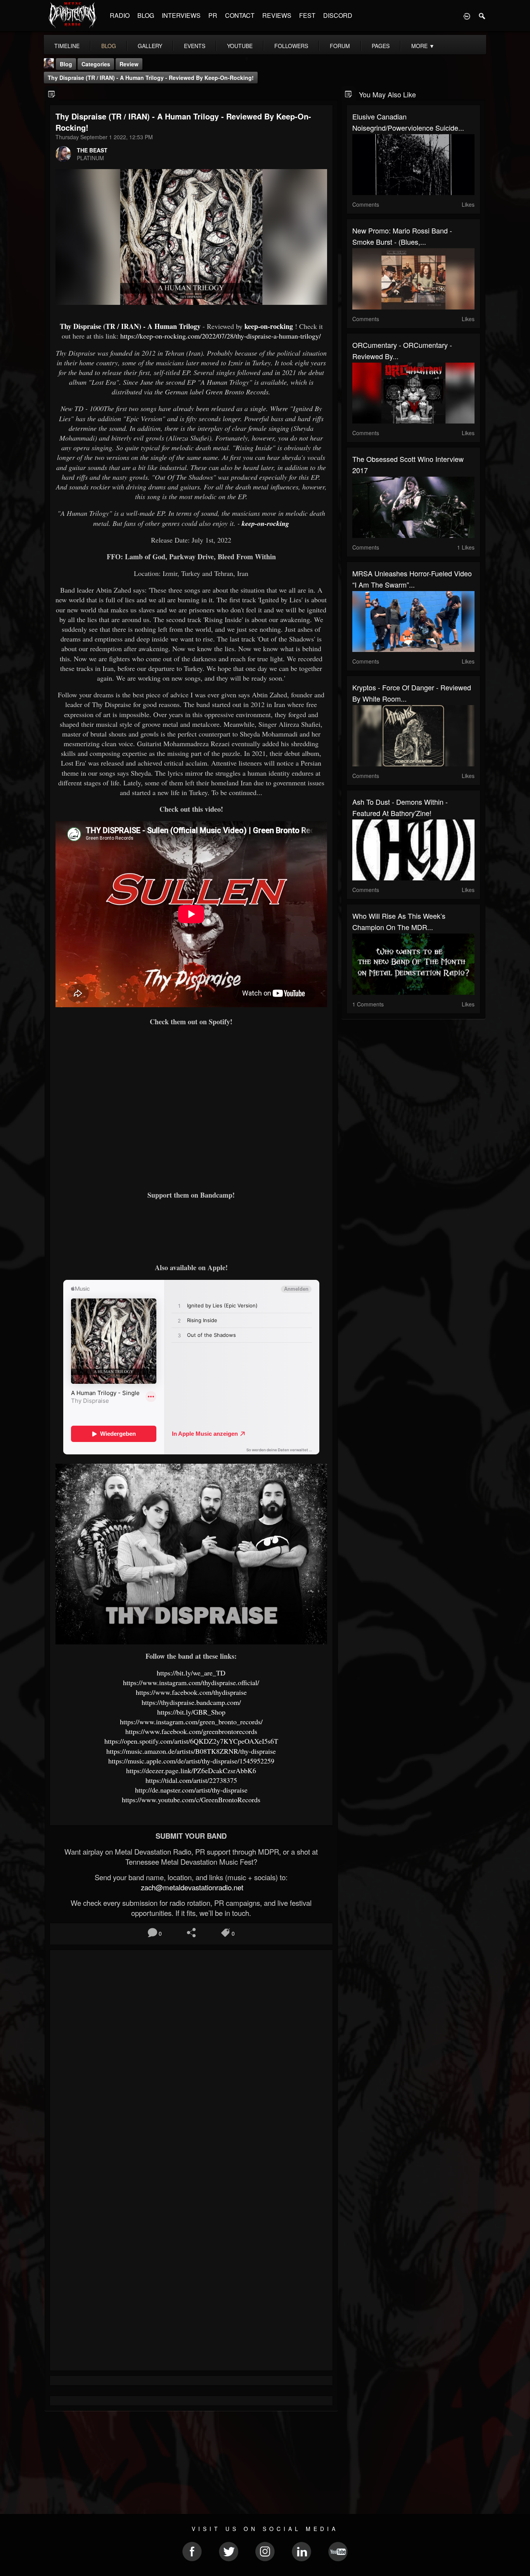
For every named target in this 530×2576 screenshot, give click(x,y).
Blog (66, 64)
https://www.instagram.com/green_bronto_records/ (191, 1722)
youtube (240, 46)
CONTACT (240, 15)
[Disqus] (191, 2059)
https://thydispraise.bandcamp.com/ (191, 1702)
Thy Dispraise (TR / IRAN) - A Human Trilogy (130, 326)
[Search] (482, 16)
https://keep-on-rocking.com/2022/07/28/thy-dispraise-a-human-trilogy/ (221, 336)
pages (381, 46)
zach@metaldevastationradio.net (191, 1887)
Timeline (67, 46)
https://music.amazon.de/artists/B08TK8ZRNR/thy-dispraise (191, 1751)
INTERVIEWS (181, 15)
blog (109, 46)
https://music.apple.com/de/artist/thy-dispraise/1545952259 (191, 1761)
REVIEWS (277, 15)
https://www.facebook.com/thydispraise (191, 1692)
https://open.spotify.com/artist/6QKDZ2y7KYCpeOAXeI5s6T (191, 1741)
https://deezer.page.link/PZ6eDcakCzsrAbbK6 (191, 1770)
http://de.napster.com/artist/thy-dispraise (191, 1790)
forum (340, 46)
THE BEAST (92, 150)
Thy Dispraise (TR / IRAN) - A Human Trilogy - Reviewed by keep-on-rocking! (151, 78)
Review (129, 64)
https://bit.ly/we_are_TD (191, 1673)
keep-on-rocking (269, 326)
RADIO (120, 15)
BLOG (146, 15)
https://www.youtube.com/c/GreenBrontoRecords (191, 1800)
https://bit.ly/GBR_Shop (191, 1712)
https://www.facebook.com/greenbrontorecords (191, 1731)
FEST (307, 15)
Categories (96, 64)
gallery (150, 46)
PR (213, 15)
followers (291, 46)
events (195, 46)
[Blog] (52, 94)
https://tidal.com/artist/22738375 (191, 1780)
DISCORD (338, 15)
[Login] (467, 16)
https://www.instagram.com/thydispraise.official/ (191, 1682)
